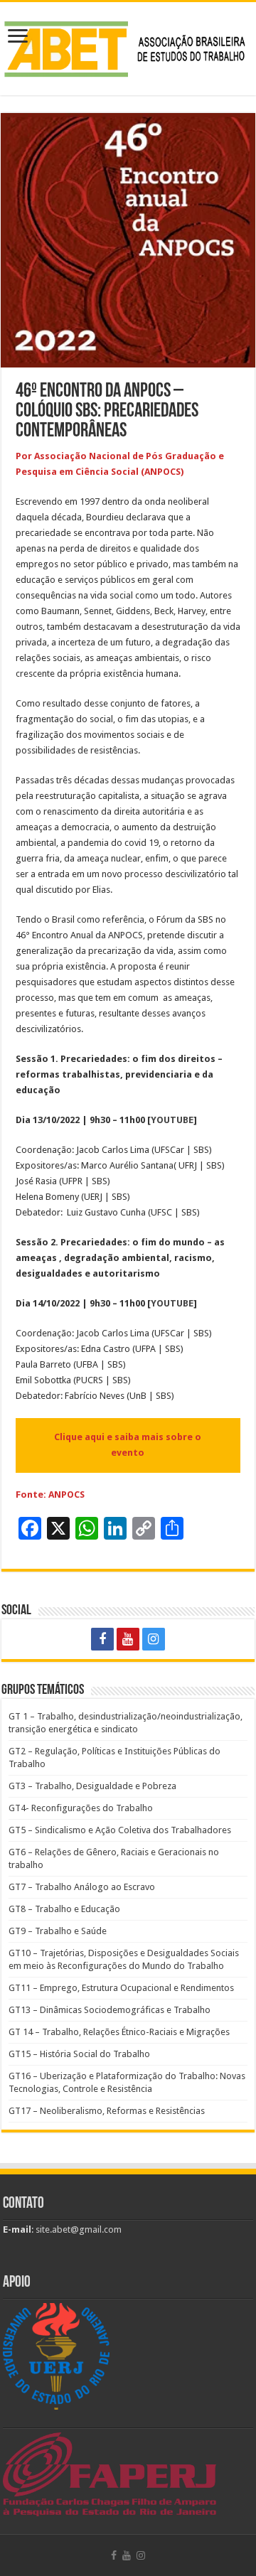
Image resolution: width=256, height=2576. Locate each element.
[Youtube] (128, 1639)
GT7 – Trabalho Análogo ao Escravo (82, 1887)
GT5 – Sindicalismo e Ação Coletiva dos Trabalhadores (120, 1830)
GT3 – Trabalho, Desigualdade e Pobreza (92, 1786)
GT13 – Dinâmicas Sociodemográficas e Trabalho (110, 2010)
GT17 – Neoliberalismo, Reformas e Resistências (107, 2111)
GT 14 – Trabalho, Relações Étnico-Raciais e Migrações (119, 2032)
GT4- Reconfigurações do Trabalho (81, 1808)
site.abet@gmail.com (78, 2229)
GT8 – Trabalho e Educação (64, 1909)
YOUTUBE (172, 1120)
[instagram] (154, 1639)
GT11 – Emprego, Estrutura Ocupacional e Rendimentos (121, 1988)
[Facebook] (102, 1639)
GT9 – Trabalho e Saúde (58, 1931)
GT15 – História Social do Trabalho (79, 2054)
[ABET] (128, 46)
